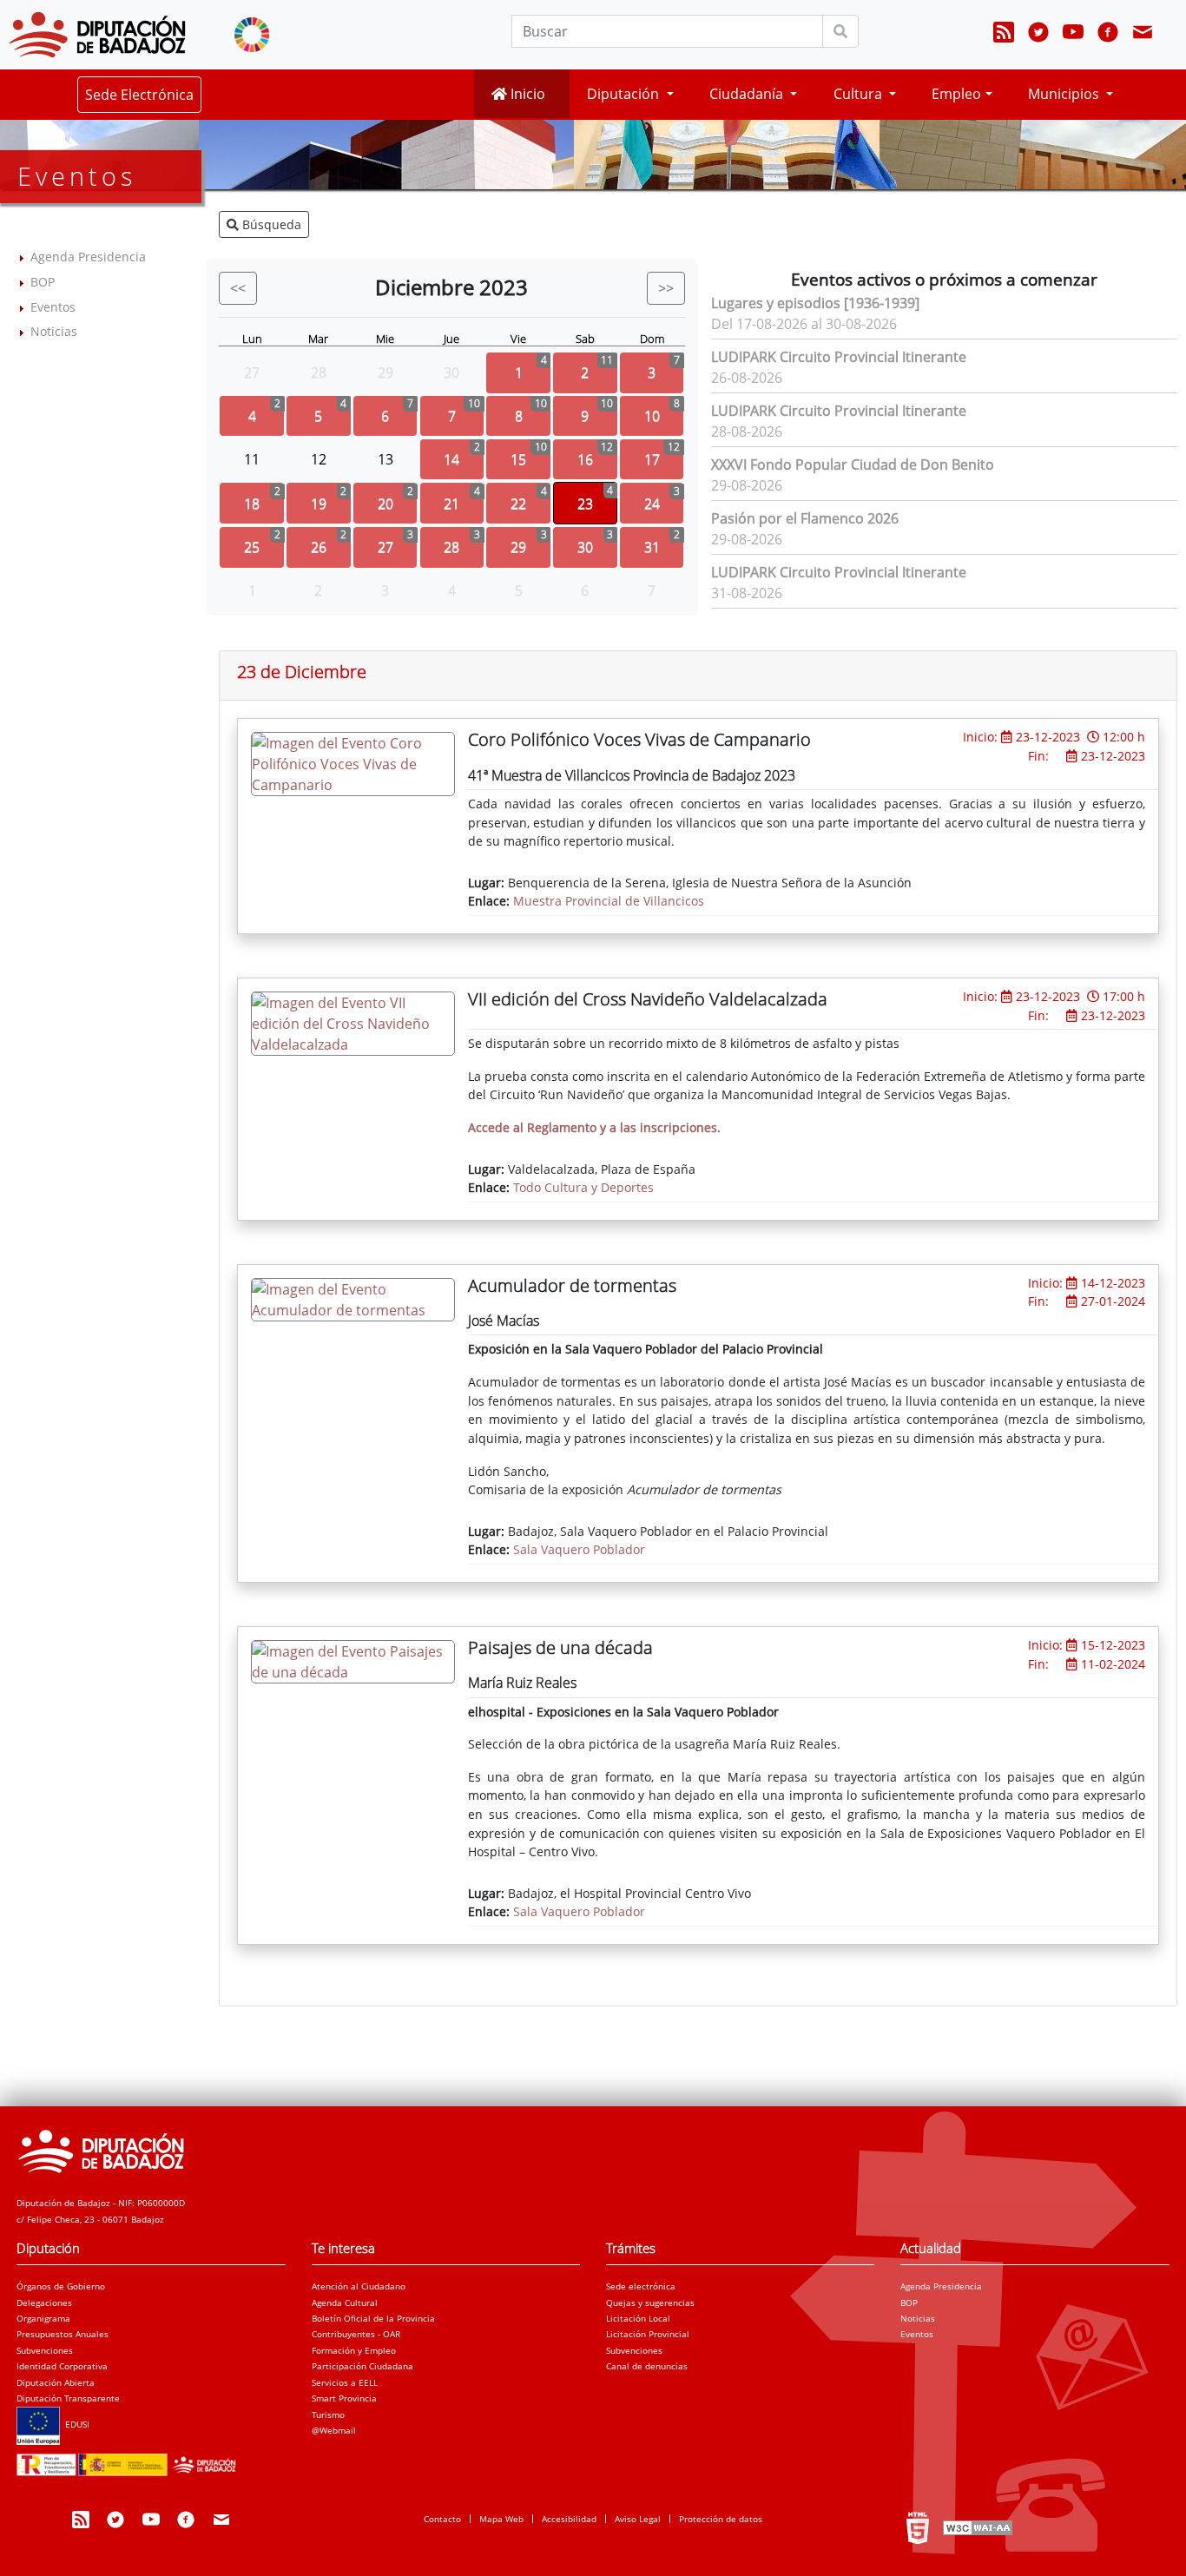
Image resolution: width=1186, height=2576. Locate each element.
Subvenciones (45, 2350)
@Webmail (334, 2430)
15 (518, 459)
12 (319, 459)
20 (385, 504)
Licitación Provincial (648, 2334)
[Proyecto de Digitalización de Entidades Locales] (129, 2460)
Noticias (54, 331)
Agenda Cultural (345, 2303)
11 (252, 459)
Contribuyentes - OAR (356, 2334)
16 (585, 459)
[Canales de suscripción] (1004, 35)
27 (385, 547)
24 (652, 504)
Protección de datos (721, 2519)
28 (451, 547)
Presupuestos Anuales (63, 2334)
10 (652, 416)
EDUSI (75, 2424)
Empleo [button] (956, 94)
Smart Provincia (344, 2398)
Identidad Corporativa (62, 2366)
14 (451, 459)
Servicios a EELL (345, 2382)
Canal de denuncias (647, 2366)
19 (319, 504)
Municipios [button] (1065, 94)
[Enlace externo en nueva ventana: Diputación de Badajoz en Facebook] (1108, 35)
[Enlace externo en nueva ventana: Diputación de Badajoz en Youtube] (1073, 35)
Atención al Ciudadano (359, 2286)
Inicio (526, 94)
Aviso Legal (638, 2519)
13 (385, 459)
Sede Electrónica (139, 95)
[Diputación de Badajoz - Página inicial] (97, 35)
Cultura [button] (860, 94)
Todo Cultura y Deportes (583, 1187)
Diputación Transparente (68, 2398)
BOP (43, 282)
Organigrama (43, 2318)
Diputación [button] (625, 94)
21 (451, 504)
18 (252, 504)
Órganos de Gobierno (61, 2286)
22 (518, 504)
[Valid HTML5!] (918, 2527)
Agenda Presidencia (88, 257)
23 (585, 504)
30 (585, 547)
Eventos (53, 307)
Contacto (442, 2519)
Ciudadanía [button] (748, 94)
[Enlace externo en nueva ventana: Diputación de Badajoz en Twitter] (1038, 35)
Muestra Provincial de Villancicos (609, 901)
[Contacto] (1143, 35)
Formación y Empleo (354, 2350)
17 (652, 459)
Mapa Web (501, 2519)
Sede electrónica (641, 2286)
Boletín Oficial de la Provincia (373, 2318)
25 (252, 547)
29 (518, 547)
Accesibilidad (569, 2519)
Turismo (328, 2415)
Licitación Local (638, 2318)
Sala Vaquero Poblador (579, 1549)
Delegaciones (44, 2303)
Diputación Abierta (56, 2382)
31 (652, 547)
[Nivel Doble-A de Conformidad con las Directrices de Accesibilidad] (976, 2527)
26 (319, 547)
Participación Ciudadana (362, 2366)
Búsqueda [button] (270, 224)
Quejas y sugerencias (650, 2303)
